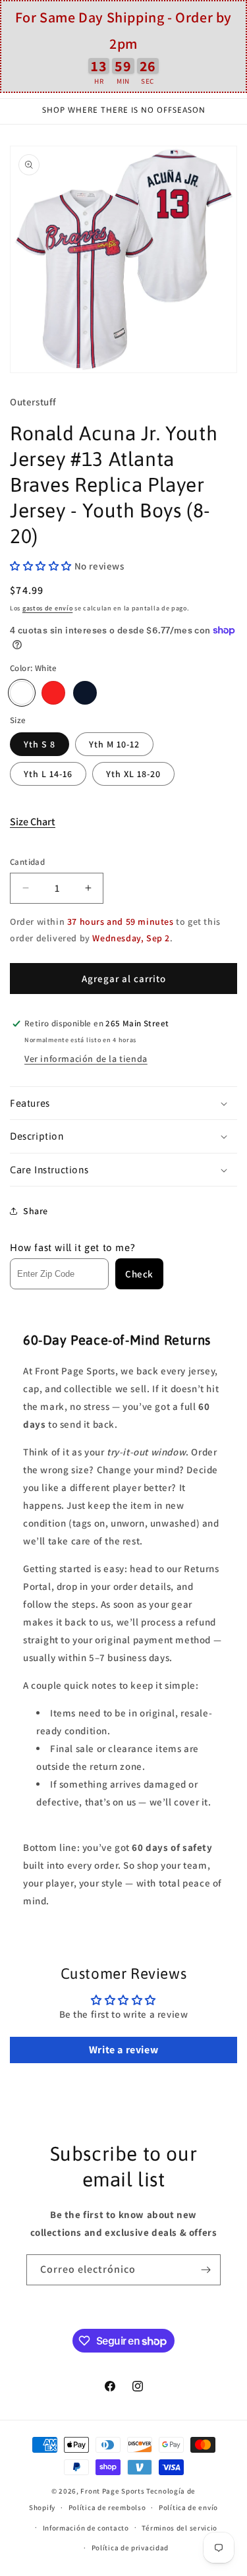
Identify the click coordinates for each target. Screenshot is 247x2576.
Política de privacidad (130, 2548)
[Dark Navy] (85, 693)
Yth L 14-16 (48, 774)
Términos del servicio (179, 2528)
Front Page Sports (112, 2491)
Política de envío (188, 2507)
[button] (42, 566)
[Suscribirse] (206, 2270)
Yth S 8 (40, 744)
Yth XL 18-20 (133, 774)
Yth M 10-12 (114, 744)
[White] (22, 693)
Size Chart (33, 822)
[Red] (53, 693)
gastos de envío (48, 608)
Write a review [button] (123, 2050)
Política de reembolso (107, 2507)
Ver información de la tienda (86, 1059)
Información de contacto (86, 2528)
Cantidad (27, 862)
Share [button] (36, 1211)
